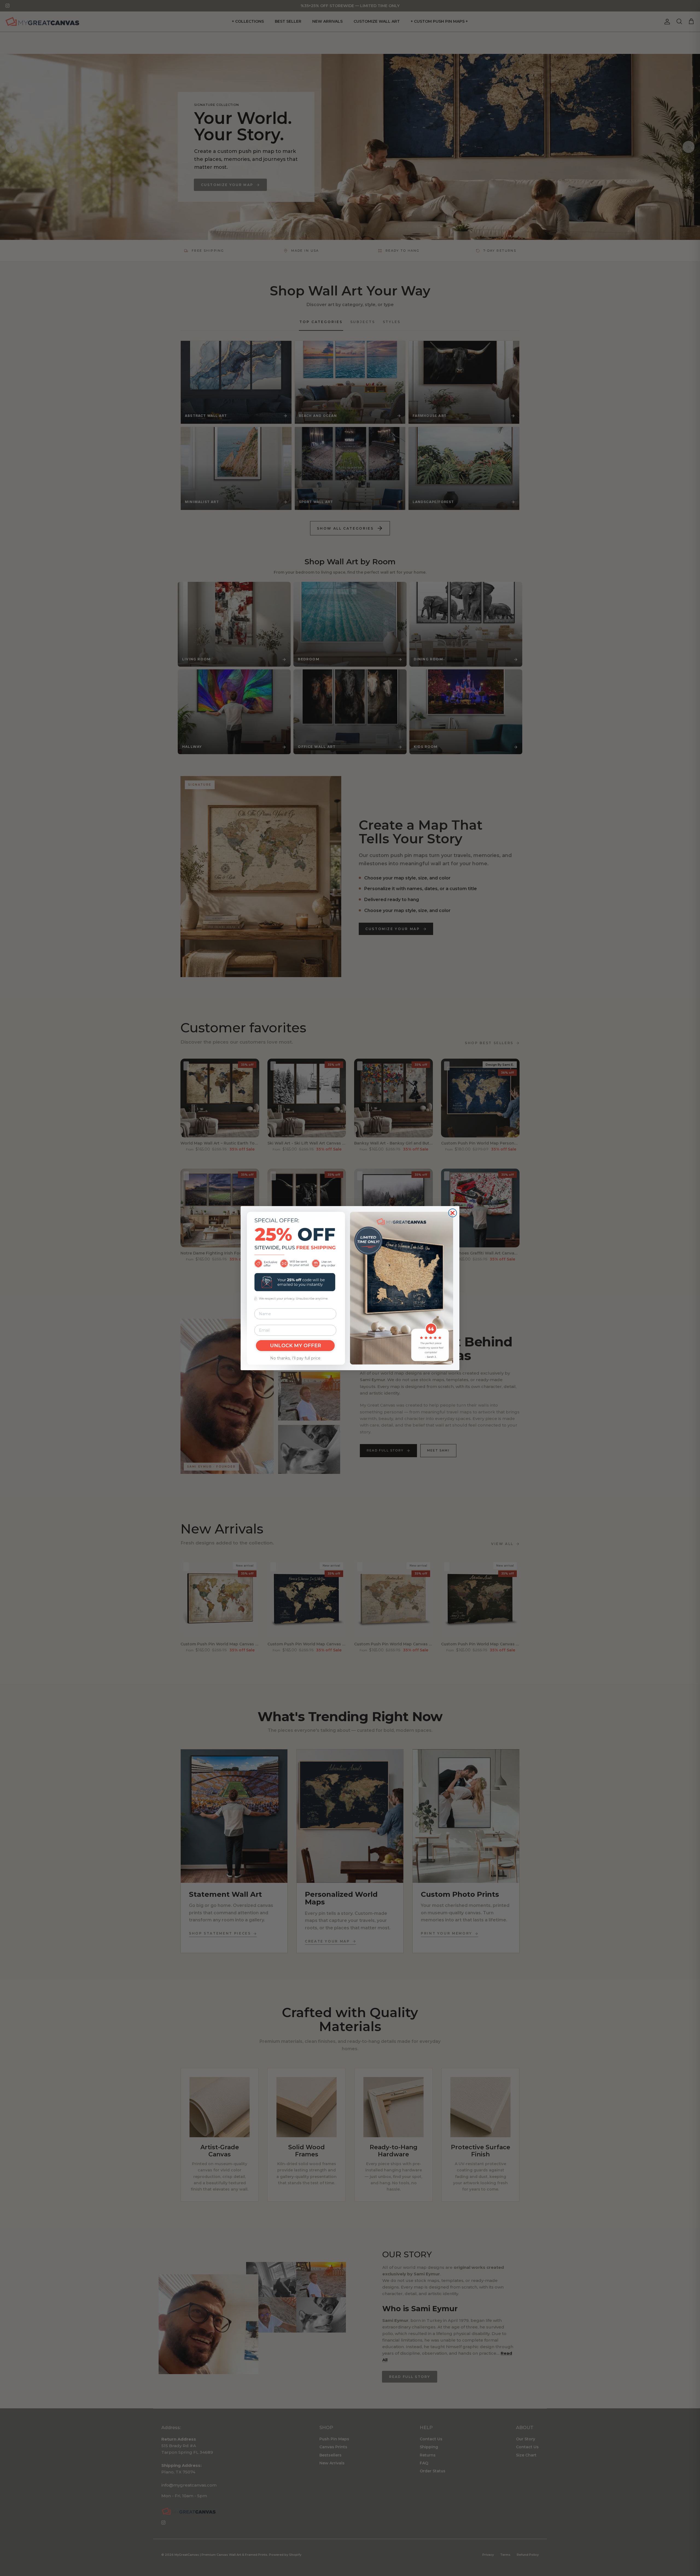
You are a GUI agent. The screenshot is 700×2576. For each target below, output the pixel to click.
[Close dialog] (453, 1213)
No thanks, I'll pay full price (295, 1358)
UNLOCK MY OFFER (295, 1346)
